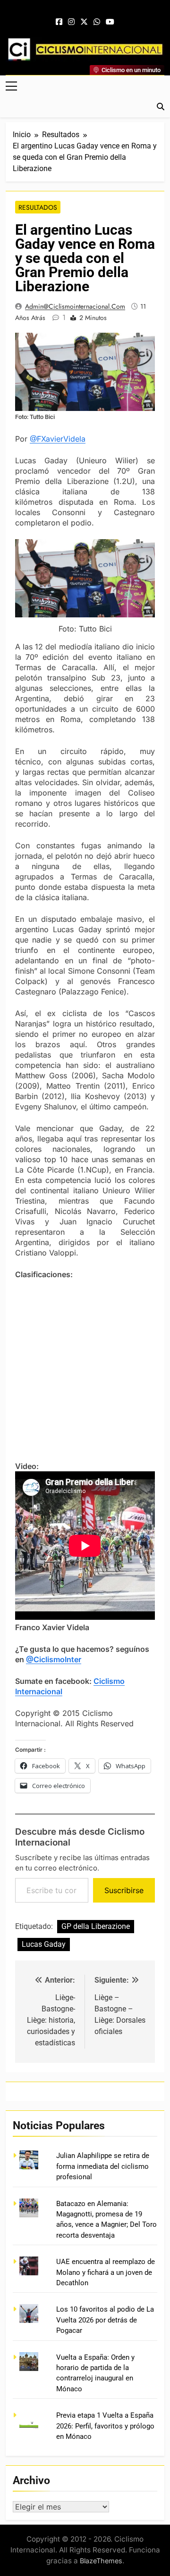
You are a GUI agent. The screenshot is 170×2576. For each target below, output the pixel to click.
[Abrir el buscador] (161, 107)
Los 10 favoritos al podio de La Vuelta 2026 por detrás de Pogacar (105, 2320)
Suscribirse (124, 1890)
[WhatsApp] (97, 22)
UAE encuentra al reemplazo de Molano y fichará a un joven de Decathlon (106, 2272)
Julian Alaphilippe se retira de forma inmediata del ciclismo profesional (103, 2166)
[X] (84, 22)
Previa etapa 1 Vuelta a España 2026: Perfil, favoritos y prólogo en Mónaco (105, 2426)
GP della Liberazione (96, 1926)
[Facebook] (59, 22)
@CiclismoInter (54, 1659)
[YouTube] (110, 22)
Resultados (38, 207)
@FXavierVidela (58, 439)
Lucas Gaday (44, 1944)
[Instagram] (71, 22)
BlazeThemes (101, 2561)
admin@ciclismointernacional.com (75, 306)
